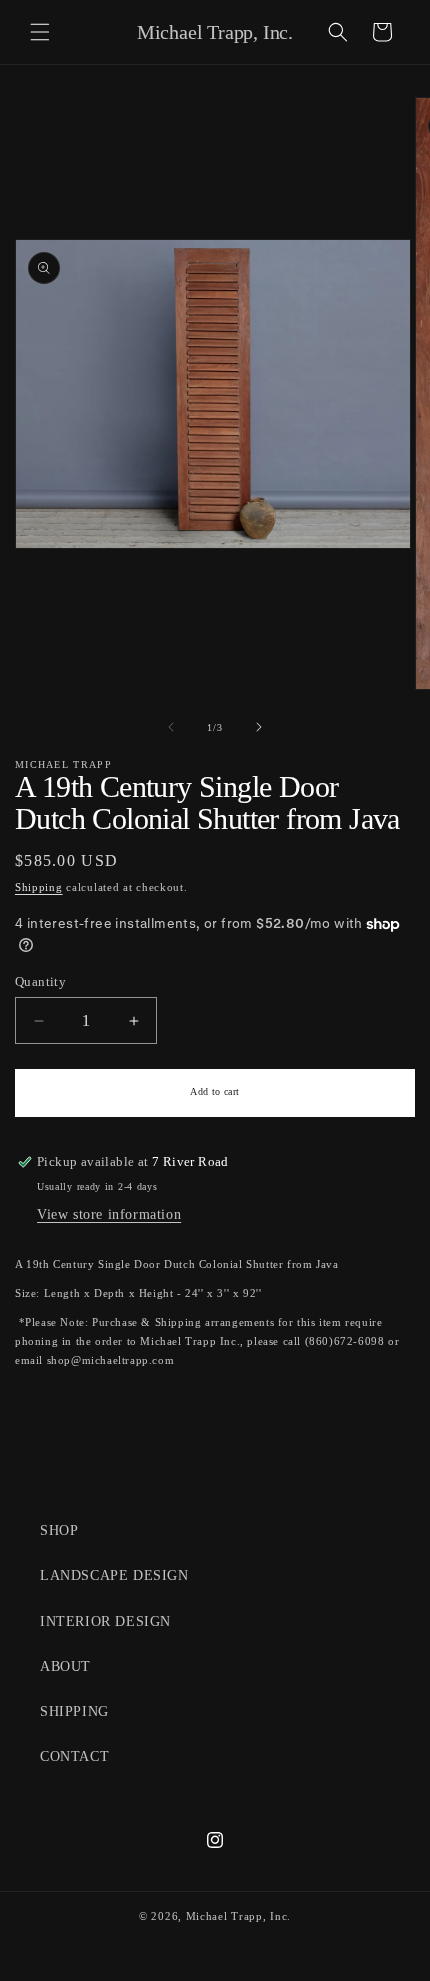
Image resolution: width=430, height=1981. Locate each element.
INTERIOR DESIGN (105, 1621)
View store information (109, 1214)
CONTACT (74, 1756)
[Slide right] (259, 727)
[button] (40, 32)
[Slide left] (171, 727)
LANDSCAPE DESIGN (114, 1575)
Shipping (39, 887)
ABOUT (65, 1666)
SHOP (59, 1530)
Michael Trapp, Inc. (238, 1916)
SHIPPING (74, 1711)
